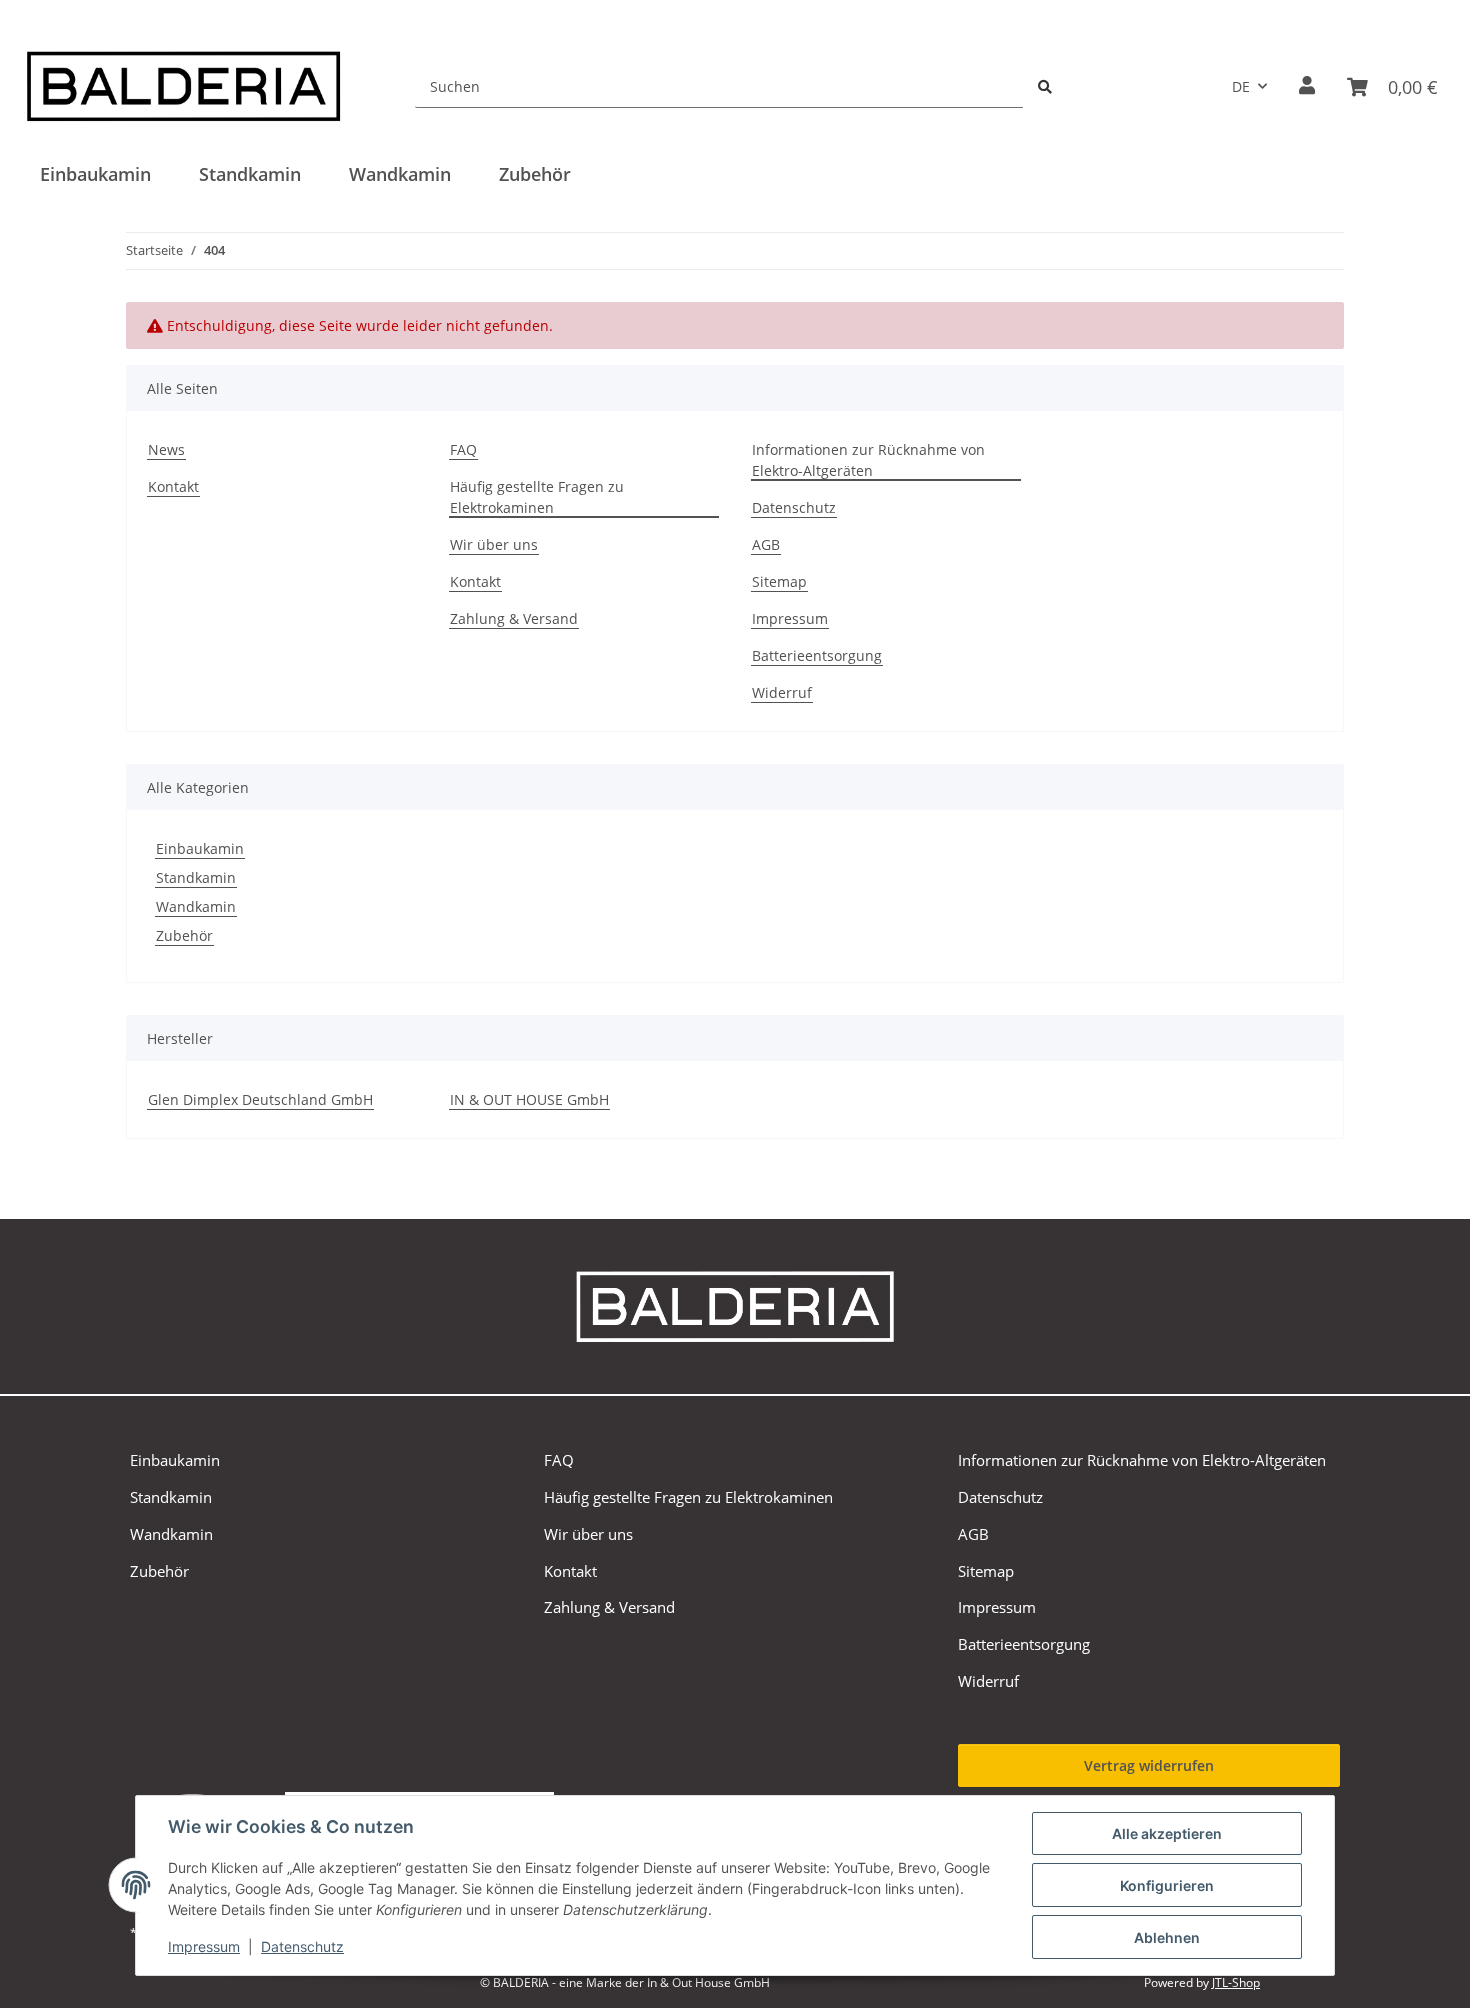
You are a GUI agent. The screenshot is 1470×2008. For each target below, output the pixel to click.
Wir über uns (494, 544)
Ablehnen (1167, 1937)
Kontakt (173, 486)
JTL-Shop (1236, 1982)
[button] (1307, 86)
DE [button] (1241, 86)
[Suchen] (1045, 86)
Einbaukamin (200, 848)
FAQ (463, 449)
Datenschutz (302, 1946)
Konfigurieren (1167, 1885)
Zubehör (184, 935)
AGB (766, 544)
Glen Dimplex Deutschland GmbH (260, 1099)
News (166, 449)
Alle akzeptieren (1167, 1833)
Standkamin (196, 877)
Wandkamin (196, 906)
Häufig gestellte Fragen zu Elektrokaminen (537, 497)
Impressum (204, 1946)
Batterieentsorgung (817, 655)
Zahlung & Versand (514, 618)
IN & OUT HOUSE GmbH (529, 1099)
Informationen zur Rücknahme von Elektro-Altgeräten (868, 460)
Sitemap (779, 581)
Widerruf (782, 692)
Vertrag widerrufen (1149, 1765)
